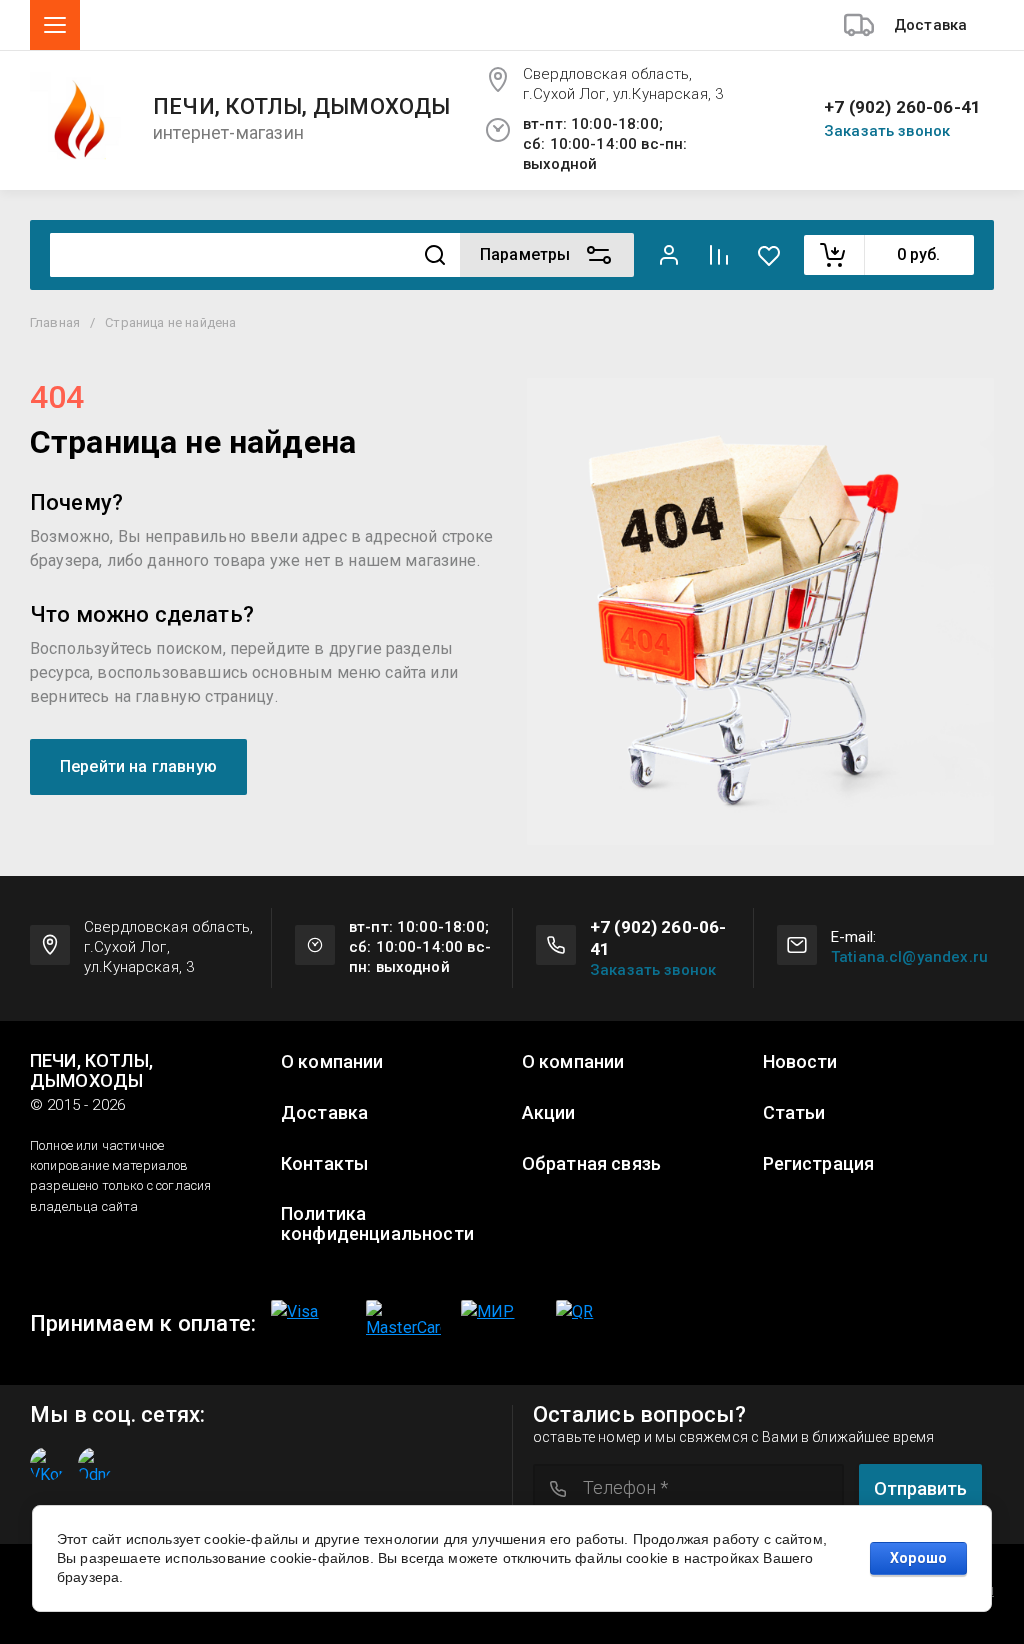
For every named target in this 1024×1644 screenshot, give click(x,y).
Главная (55, 322)
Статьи (794, 1113)
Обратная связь (591, 1164)
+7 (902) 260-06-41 (902, 107)
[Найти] (435, 255)
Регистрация (819, 1164)
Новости (800, 1062)
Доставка (324, 1113)
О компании (332, 1062)
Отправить (920, 1488)
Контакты (324, 1164)
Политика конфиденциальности (377, 1224)
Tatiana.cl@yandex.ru (909, 957)
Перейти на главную (138, 766)
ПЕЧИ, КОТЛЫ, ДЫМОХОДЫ (302, 107)
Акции (549, 1113)
